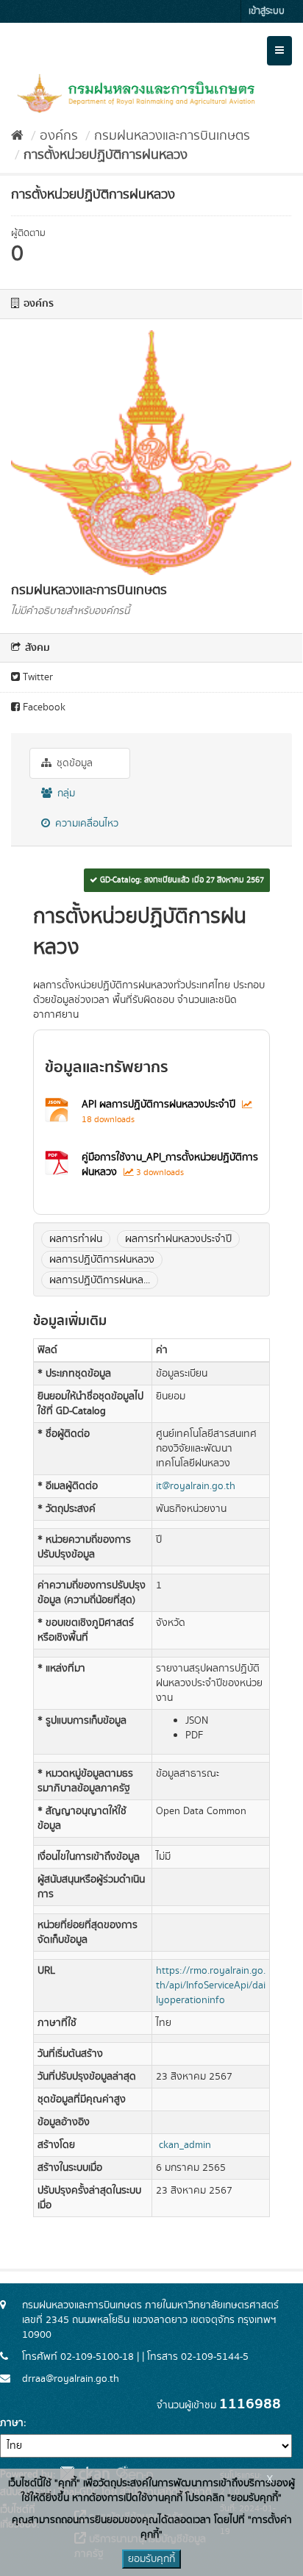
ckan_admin (185, 2145)
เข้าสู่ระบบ (267, 11)
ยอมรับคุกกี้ (151, 2559)
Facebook (43, 707)
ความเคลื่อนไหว (85, 824)
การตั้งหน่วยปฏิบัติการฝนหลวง (106, 155)
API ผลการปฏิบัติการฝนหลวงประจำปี (158, 1105)
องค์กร (59, 136)
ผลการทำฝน (76, 1239)
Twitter (36, 677)
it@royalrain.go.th (196, 1486)
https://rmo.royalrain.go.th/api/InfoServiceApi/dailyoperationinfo (211, 1985)
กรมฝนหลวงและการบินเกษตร (172, 136)
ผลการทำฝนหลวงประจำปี (178, 1239)
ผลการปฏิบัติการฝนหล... (100, 1280)
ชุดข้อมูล (73, 763)
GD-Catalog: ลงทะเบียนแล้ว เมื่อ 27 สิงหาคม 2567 (181, 880)
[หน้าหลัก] (17, 136)
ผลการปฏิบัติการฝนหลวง (102, 1260)
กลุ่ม (65, 793)
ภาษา (12, 2423)
